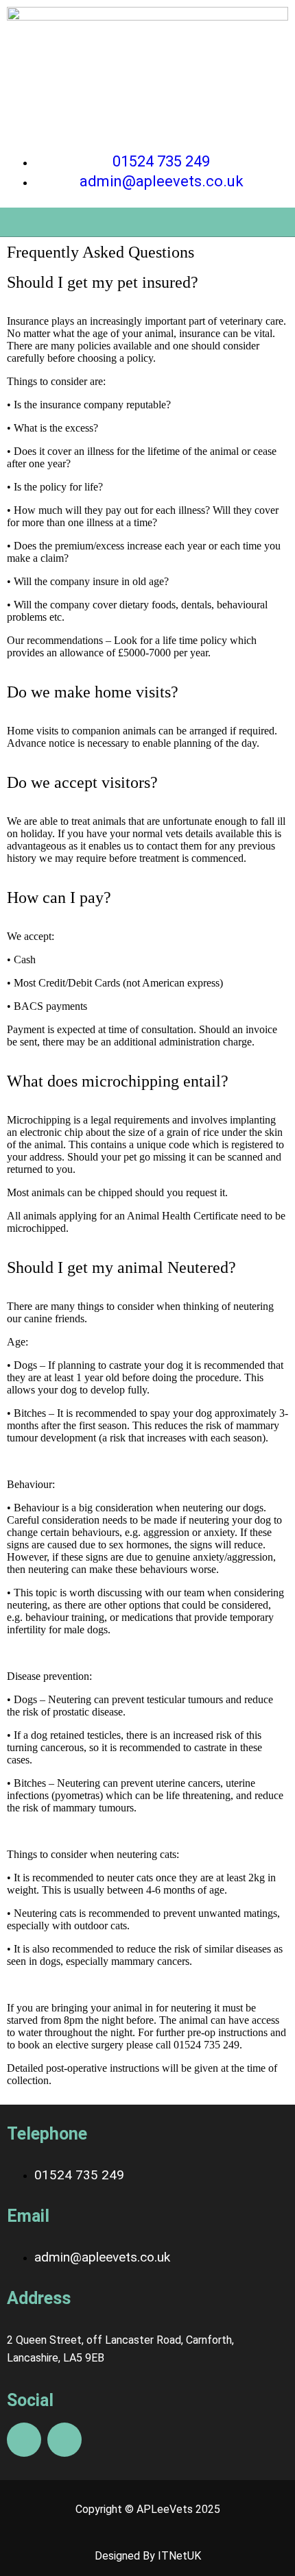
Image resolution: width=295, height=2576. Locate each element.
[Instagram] (64, 2440)
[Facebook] (24, 2440)
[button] (147, 222)
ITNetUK (179, 2556)
